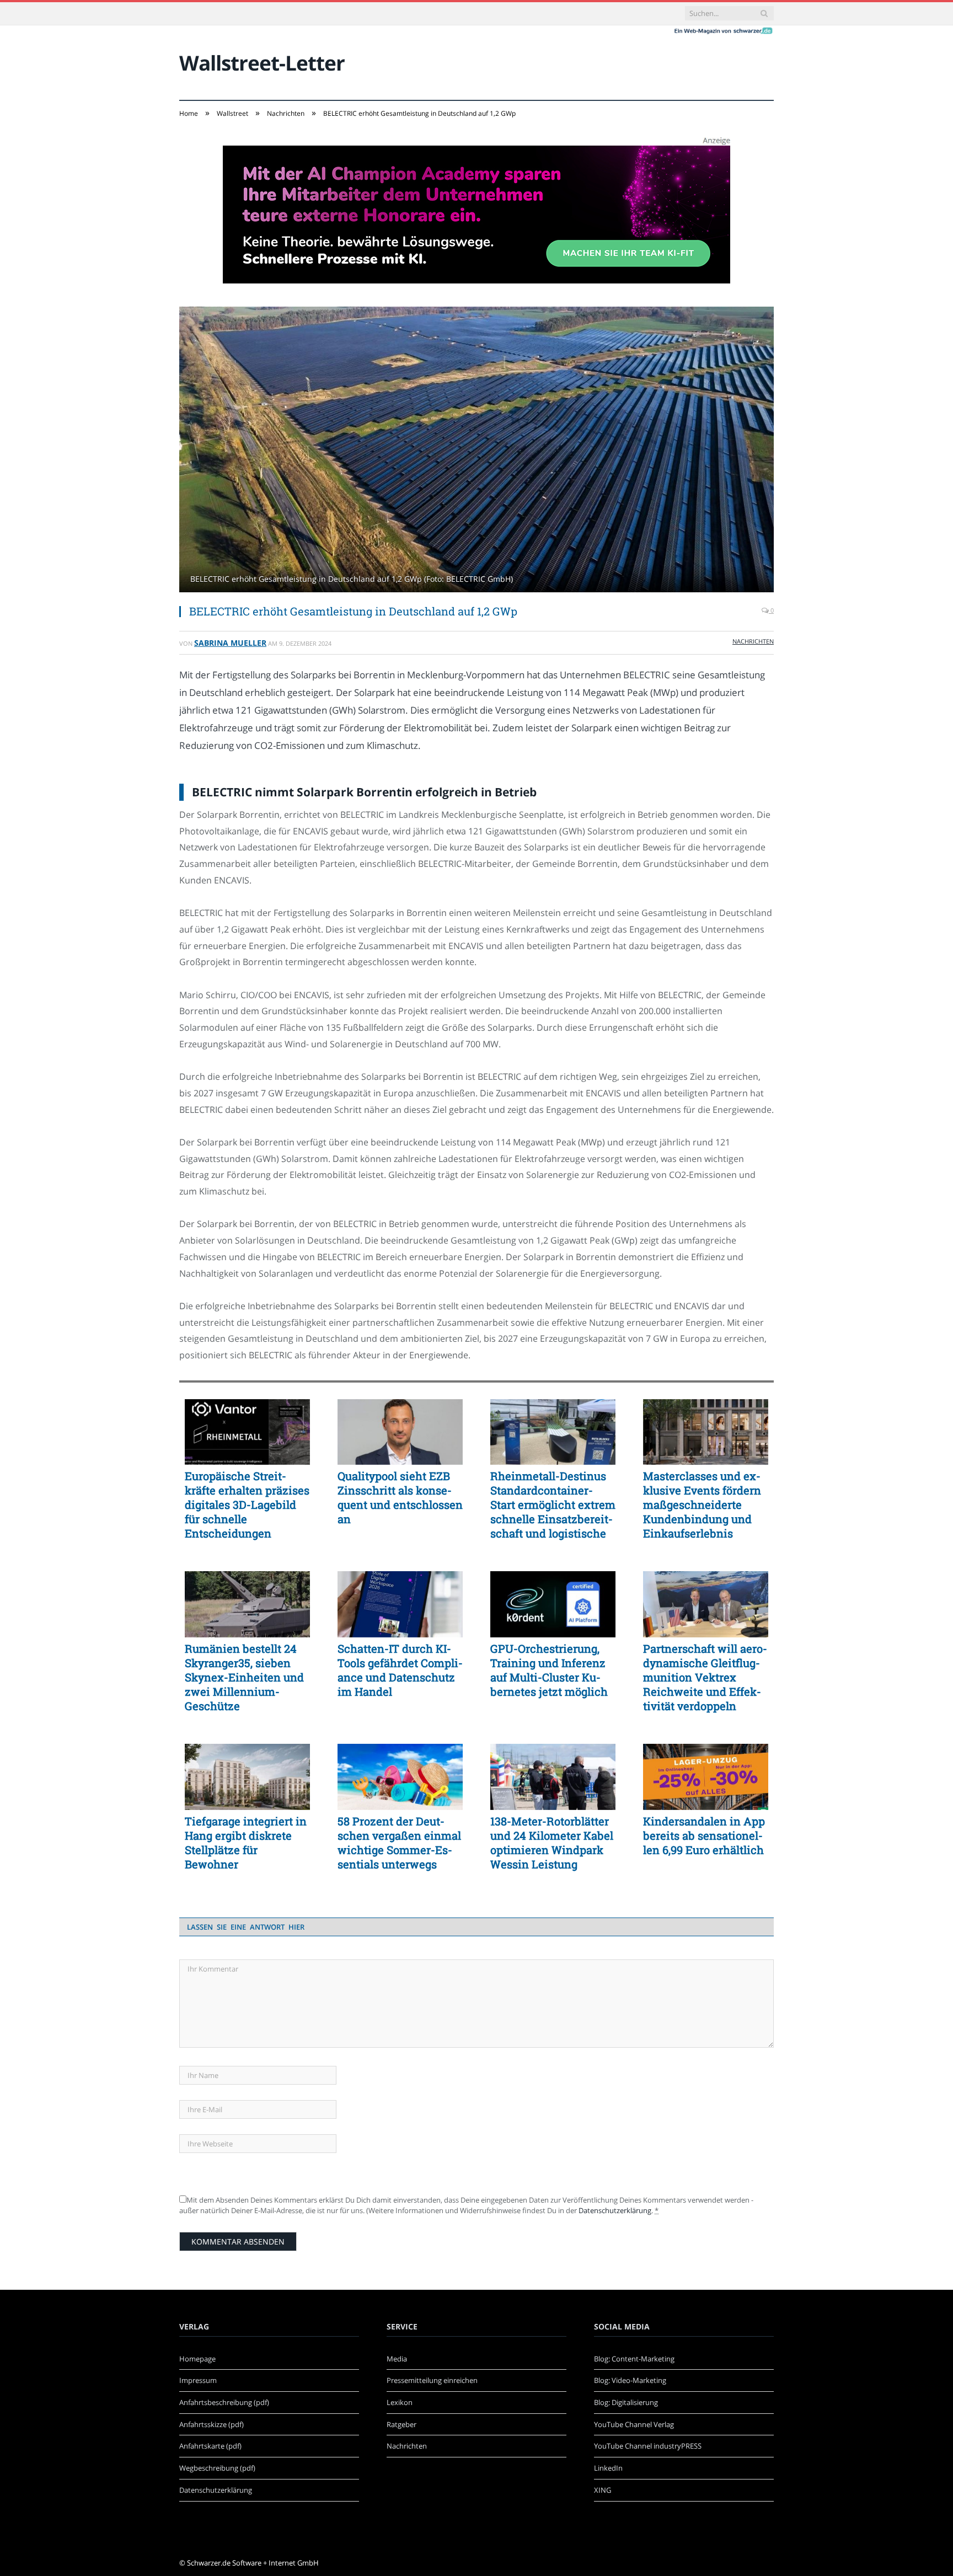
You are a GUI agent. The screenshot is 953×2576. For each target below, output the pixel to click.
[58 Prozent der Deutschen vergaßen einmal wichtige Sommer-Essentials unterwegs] (400, 1777)
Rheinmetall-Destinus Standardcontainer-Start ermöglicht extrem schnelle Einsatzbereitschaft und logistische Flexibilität (553, 1504)
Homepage (197, 2359)
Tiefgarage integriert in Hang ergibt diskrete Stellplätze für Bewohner (246, 1843)
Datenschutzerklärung (615, 2210)
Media (397, 2359)
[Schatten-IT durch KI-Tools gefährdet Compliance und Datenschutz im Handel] (400, 1604)
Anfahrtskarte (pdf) (210, 2446)
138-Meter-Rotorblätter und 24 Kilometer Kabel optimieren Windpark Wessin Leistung (552, 1843)
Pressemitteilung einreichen (432, 2380)
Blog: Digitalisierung (626, 2402)
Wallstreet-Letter (262, 63)
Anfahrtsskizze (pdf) (212, 2424)
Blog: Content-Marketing (634, 2359)
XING (603, 2490)
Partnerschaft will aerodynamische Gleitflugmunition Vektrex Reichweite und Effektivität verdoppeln (705, 1677)
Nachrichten (753, 641)
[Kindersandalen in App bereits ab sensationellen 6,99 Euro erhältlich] (706, 1777)
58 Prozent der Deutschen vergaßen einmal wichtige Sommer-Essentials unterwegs (399, 1843)
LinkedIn (608, 2468)
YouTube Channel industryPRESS (648, 2446)
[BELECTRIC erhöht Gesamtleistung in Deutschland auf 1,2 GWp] (476, 451)
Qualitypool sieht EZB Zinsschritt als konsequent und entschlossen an (400, 1497)
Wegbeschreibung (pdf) (217, 2468)
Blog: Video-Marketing (630, 2380)
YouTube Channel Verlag (634, 2424)
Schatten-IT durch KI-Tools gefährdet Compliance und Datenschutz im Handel (400, 1670)
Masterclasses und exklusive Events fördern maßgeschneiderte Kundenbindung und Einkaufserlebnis (702, 1504)
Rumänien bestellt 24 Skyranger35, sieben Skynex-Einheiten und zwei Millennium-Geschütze (244, 1677)
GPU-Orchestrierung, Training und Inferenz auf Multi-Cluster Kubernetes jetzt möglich (549, 1670)
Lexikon (400, 2402)
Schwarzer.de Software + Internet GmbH (253, 2563)
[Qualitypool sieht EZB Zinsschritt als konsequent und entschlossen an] (400, 1432)
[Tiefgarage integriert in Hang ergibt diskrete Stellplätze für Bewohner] (247, 1777)
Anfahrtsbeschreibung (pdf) (224, 2402)
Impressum (198, 2380)
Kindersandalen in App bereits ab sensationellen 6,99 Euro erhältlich (704, 1835)
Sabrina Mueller (230, 643)
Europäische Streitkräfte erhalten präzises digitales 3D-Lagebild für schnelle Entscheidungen (247, 1504)
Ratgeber (401, 2424)
